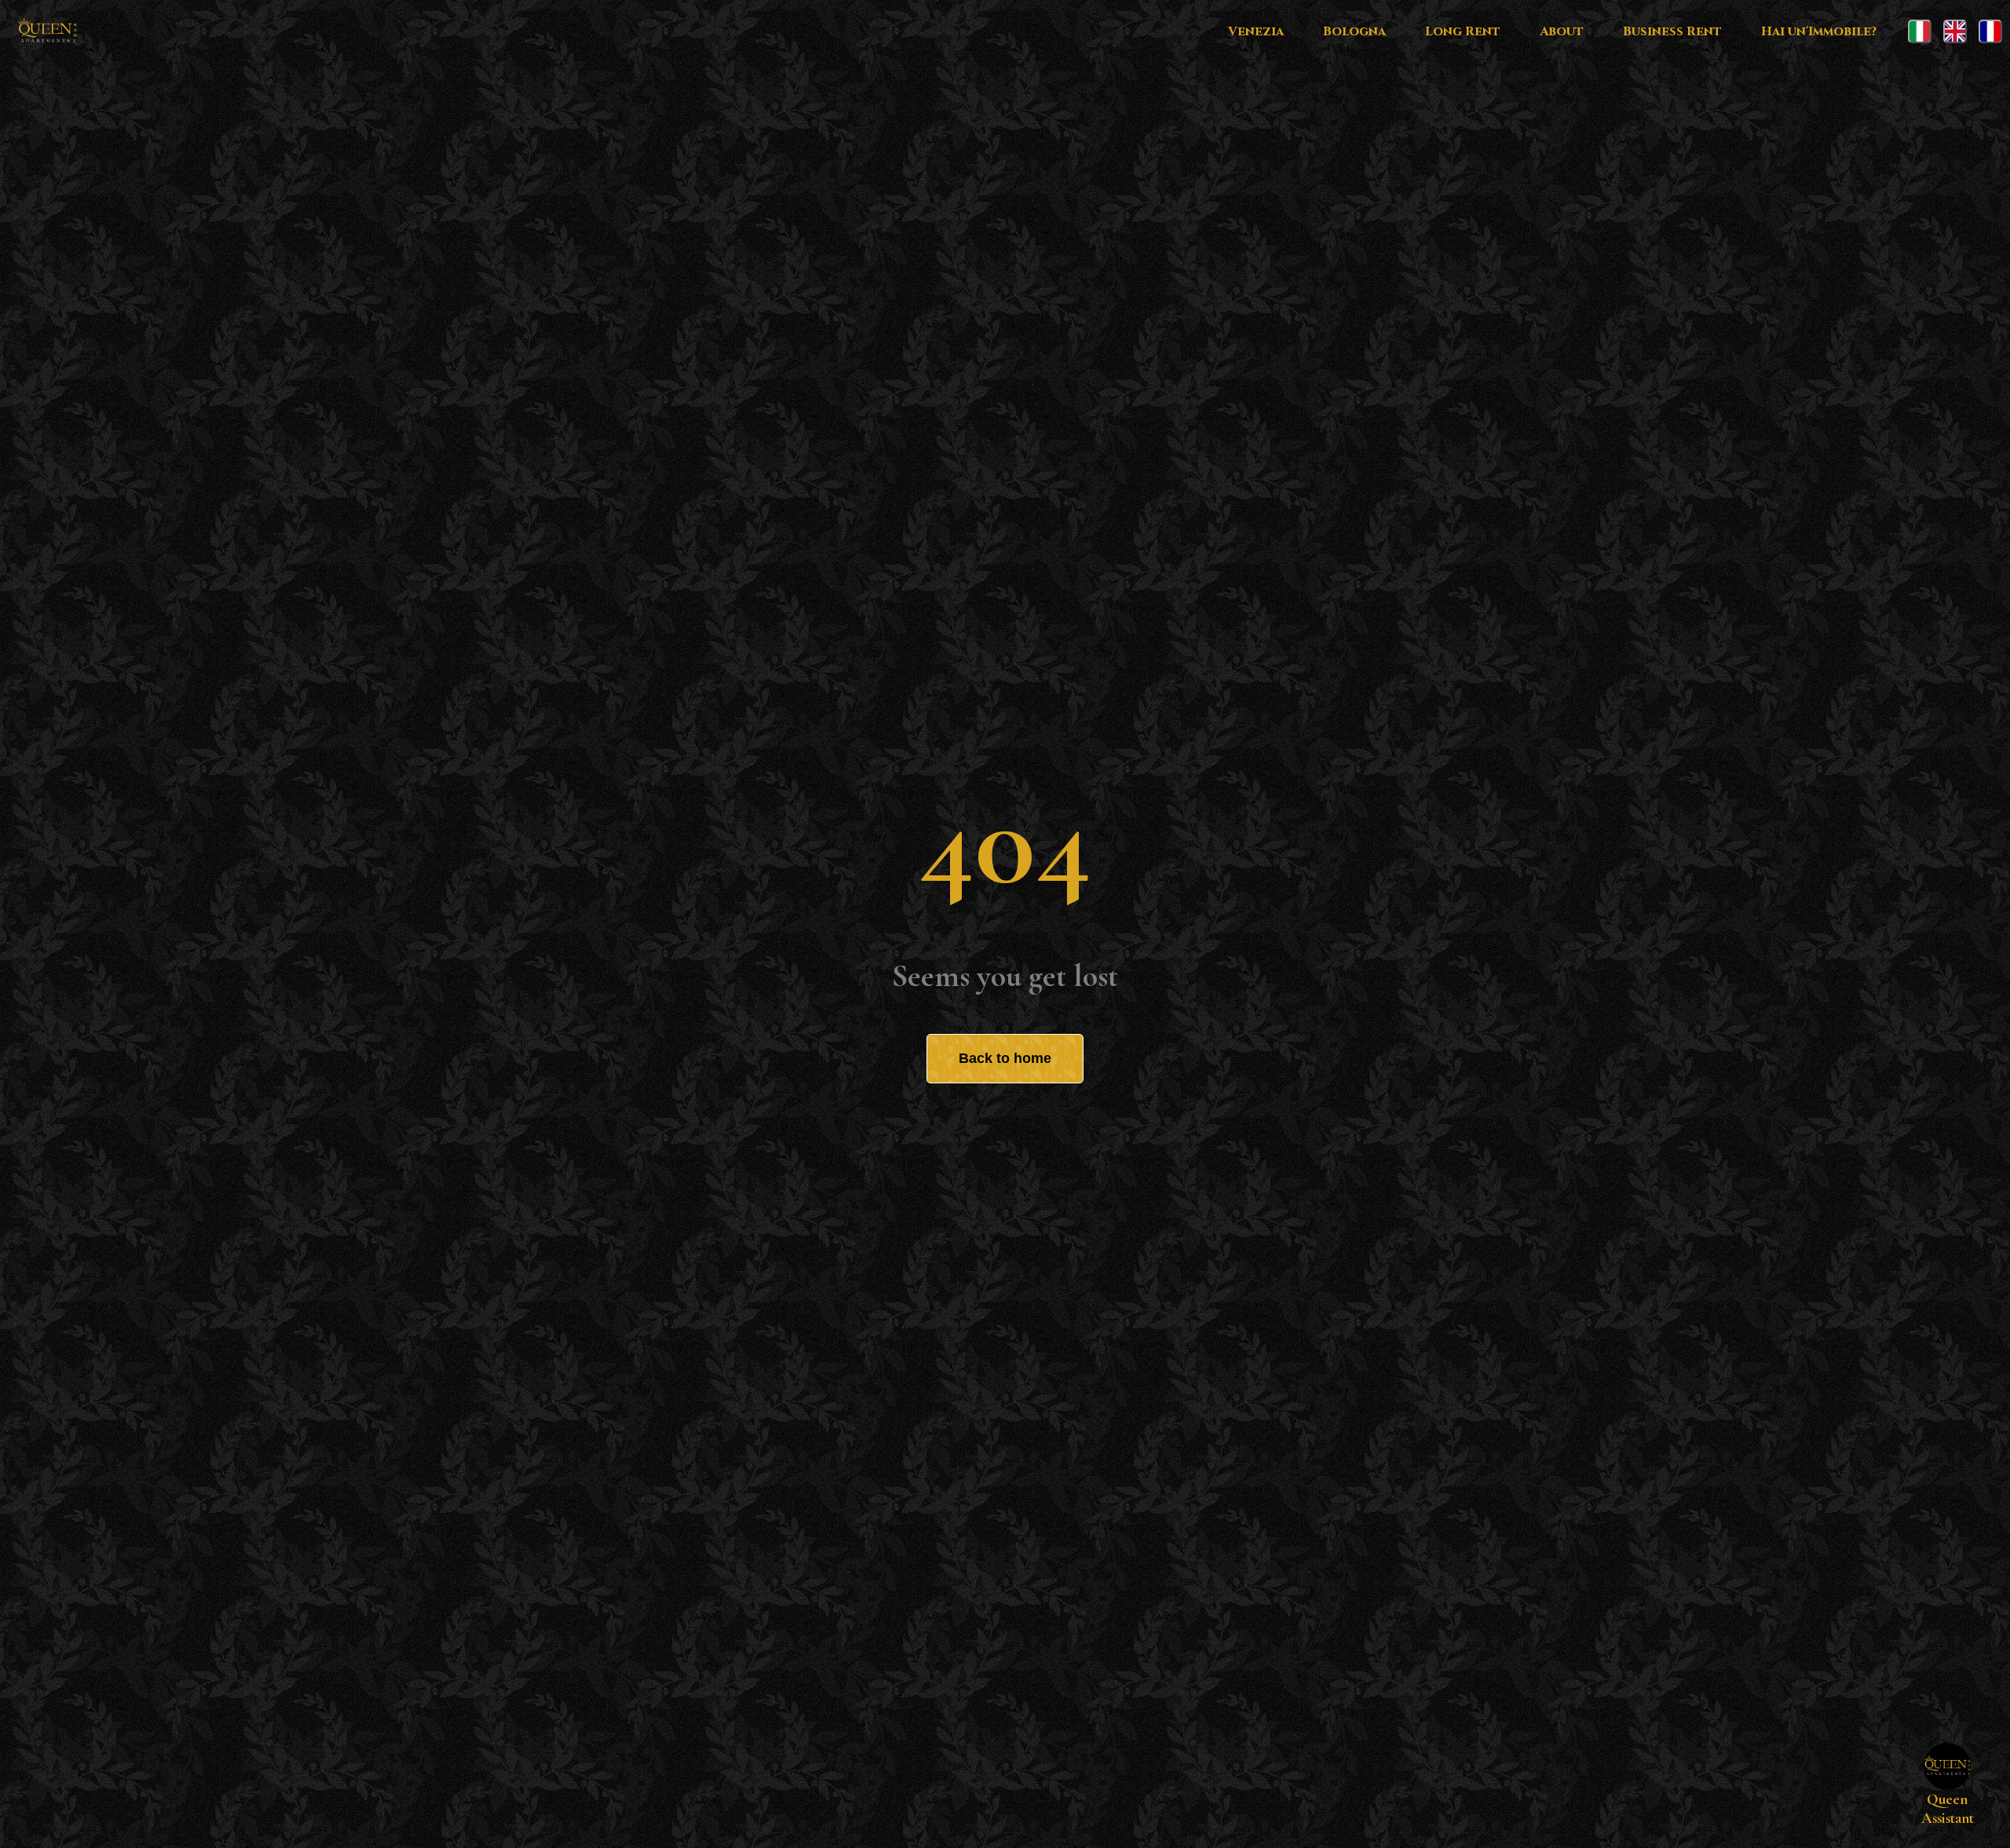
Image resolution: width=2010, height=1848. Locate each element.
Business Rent (1672, 31)
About (1562, 31)
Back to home (1005, 1058)
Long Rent (1463, 31)
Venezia (1256, 31)
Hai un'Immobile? (1819, 31)
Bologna (1354, 31)
